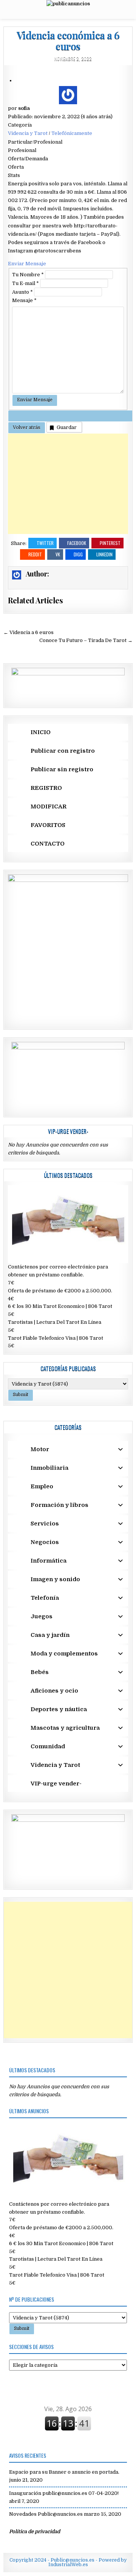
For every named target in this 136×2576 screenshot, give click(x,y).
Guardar (67, 427)
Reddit (35, 554)
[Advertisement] (68, 484)
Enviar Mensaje (27, 264)
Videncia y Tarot (28, 133)
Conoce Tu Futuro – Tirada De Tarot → (86, 640)
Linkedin (104, 554)
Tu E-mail (25, 283)
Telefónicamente (72, 133)
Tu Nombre (28, 275)
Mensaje (24, 300)
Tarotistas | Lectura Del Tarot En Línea (55, 1322)
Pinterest (110, 543)
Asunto (22, 292)
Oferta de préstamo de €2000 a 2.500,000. (60, 1291)
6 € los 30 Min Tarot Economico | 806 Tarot (60, 1306)
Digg (78, 554)
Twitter (45, 543)
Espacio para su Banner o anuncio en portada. (64, 2472)
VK (58, 554)
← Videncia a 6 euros (29, 632)
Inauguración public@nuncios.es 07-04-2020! (64, 2493)
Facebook (77, 543)
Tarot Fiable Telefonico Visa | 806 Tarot (56, 1338)
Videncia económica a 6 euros (68, 41)
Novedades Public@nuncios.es (46, 2514)
